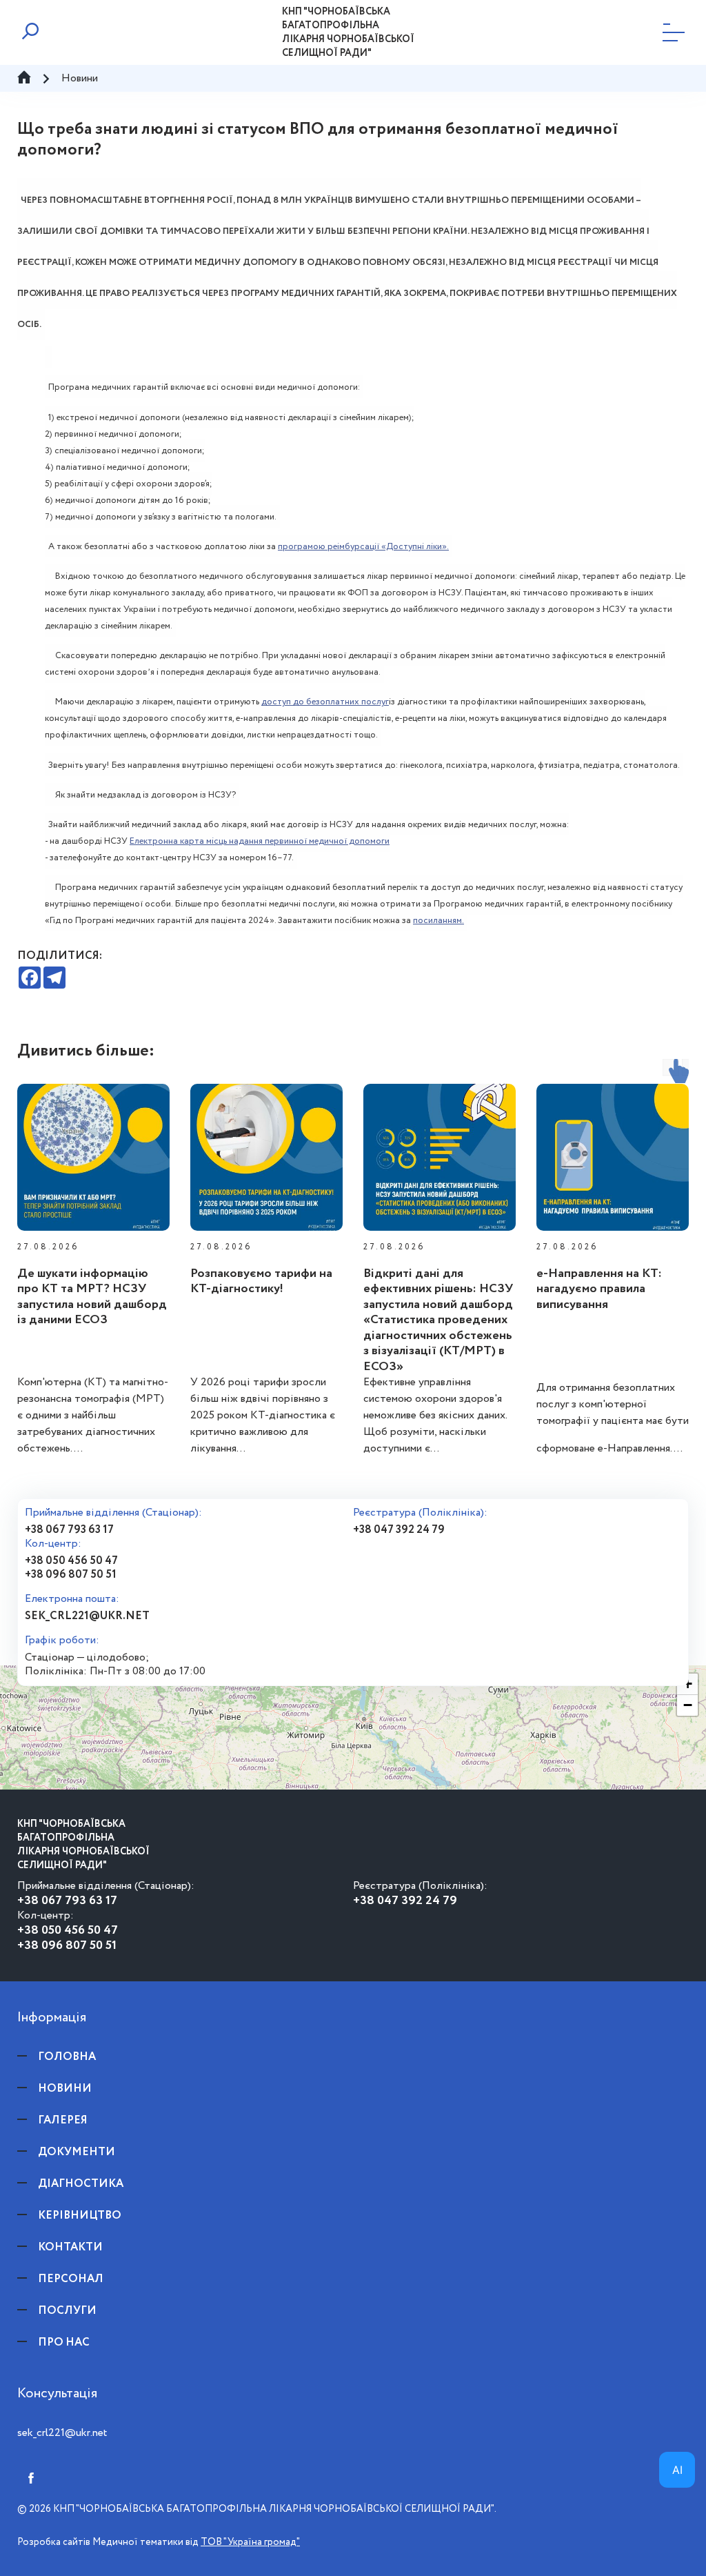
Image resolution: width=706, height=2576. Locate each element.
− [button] (688, 1705)
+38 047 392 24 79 (399, 1530)
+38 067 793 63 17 (69, 1530)
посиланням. (438, 921)
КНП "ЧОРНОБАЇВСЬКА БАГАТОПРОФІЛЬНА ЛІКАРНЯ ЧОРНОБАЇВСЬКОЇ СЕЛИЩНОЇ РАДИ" (348, 32)
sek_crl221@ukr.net (87, 1616)
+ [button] (688, 1684)
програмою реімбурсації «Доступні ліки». (363, 547)
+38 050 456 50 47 (71, 1561)
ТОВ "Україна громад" (250, 2542)
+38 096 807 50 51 (71, 1575)
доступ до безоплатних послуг (325, 702)
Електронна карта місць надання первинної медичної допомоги (260, 841)
